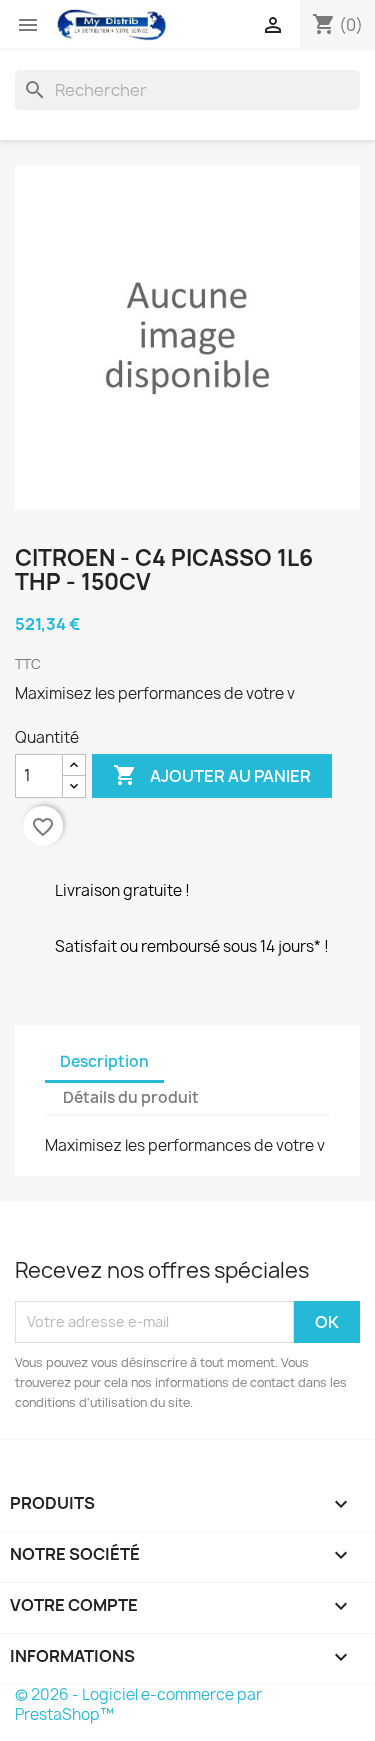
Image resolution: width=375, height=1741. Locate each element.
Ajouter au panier (212, 775)
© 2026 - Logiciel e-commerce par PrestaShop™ (138, 1704)
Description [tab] (104, 1061)
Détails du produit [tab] (131, 1097)
